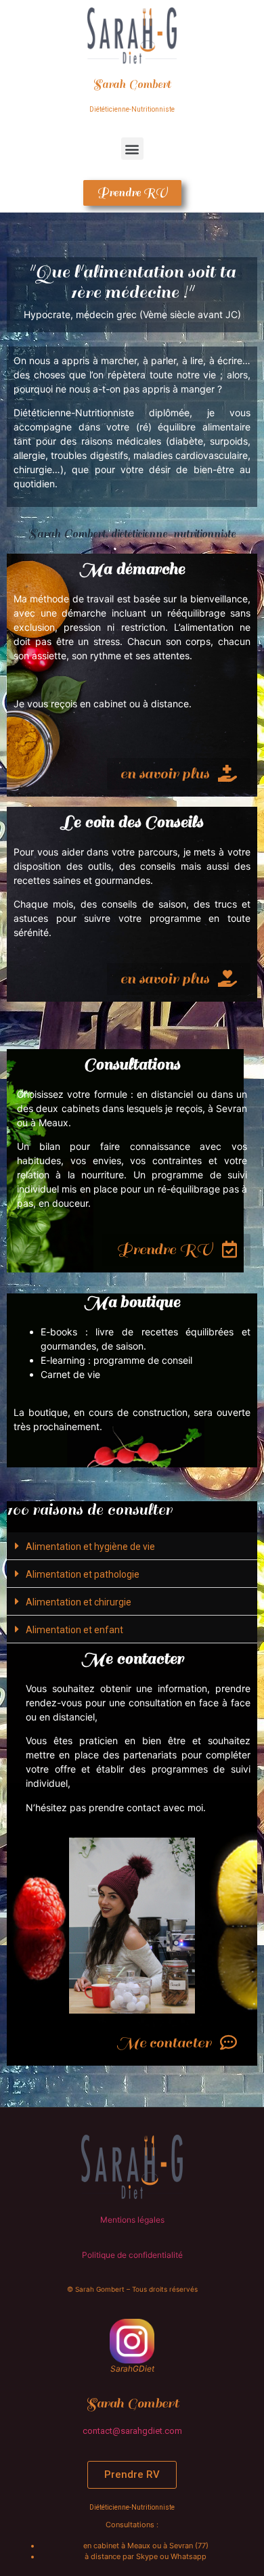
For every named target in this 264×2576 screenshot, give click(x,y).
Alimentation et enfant (74, 1630)
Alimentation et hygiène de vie (90, 1547)
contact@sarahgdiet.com (132, 2431)
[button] (132, 149)
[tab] (132, 1546)
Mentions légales (132, 2220)
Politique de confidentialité (132, 2255)
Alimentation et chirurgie (79, 1602)
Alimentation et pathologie (83, 1574)
